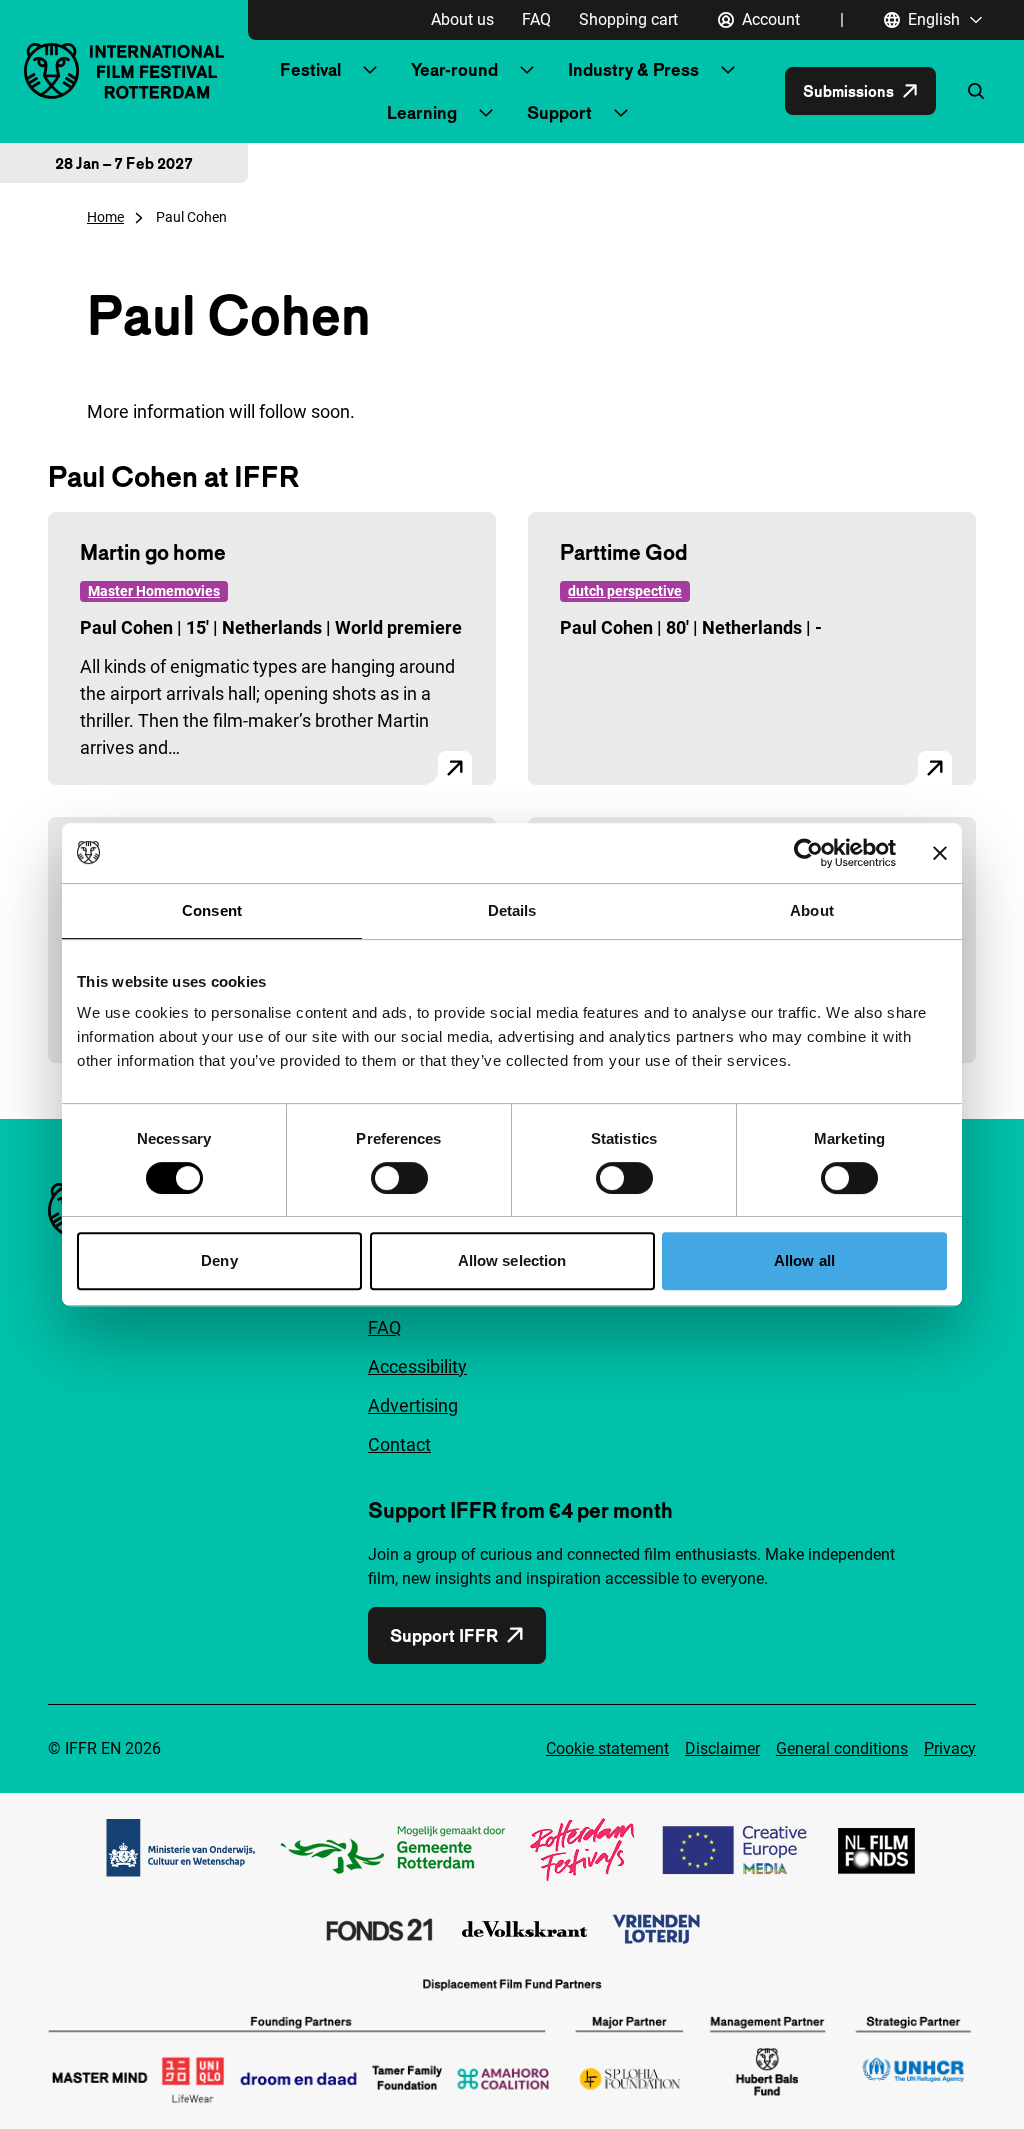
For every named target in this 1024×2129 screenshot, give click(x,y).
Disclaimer (722, 1748)
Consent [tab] (212, 910)
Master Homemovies (154, 591)
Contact (399, 1444)
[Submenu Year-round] (527, 70)
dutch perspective (625, 591)
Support (559, 112)
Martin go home (153, 552)
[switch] (399, 1178)
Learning (422, 112)
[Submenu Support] (621, 113)
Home (105, 217)
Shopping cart (628, 19)
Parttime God (623, 552)
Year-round (454, 69)
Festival (310, 69)
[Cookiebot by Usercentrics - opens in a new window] (808, 853)
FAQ (536, 19)
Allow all (804, 1260)
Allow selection (512, 1260)
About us (462, 19)
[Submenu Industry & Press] (728, 70)
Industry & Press (633, 69)
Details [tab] (512, 910)
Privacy (950, 1748)
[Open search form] (976, 91)
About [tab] (812, 910)
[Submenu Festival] (370, 70)
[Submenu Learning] (486, 113)
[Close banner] (940, 853)
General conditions (842, 1748)
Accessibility (417, 1366)
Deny (219, 1260)
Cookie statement (607, 1748)
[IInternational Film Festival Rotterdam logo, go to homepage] (124, 70)
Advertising (413, 1405)
